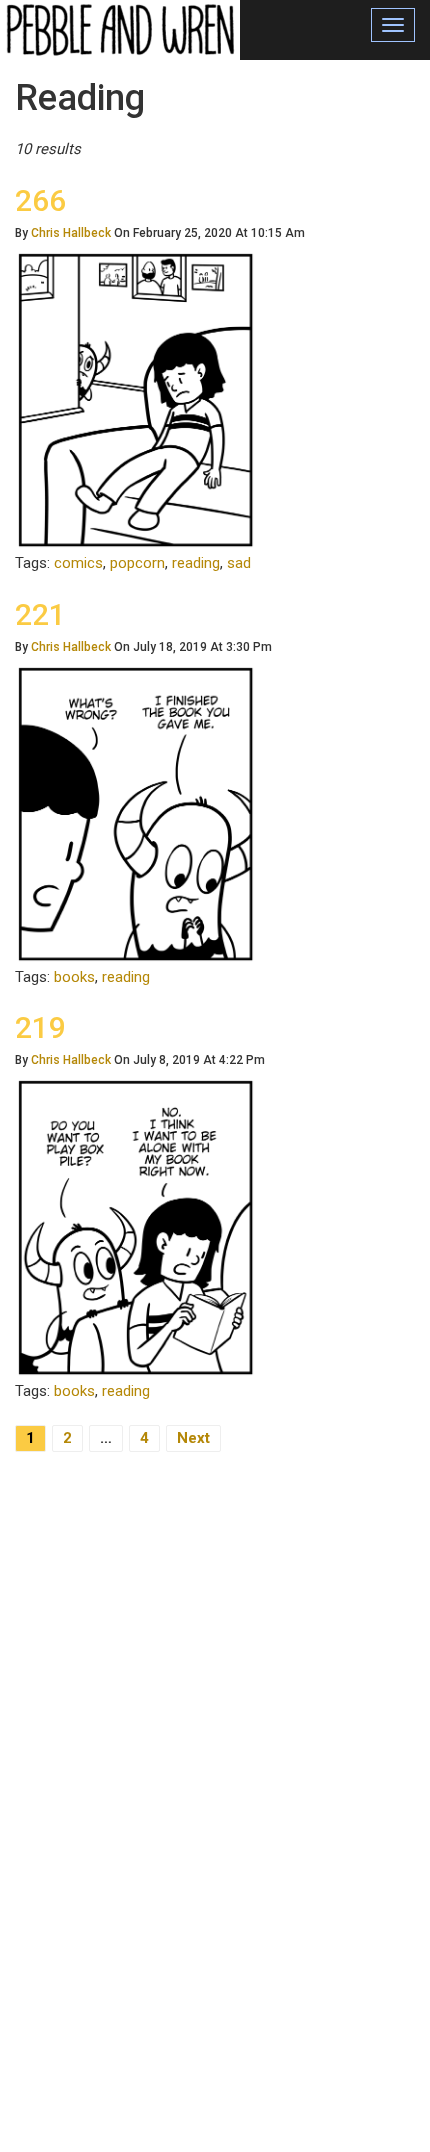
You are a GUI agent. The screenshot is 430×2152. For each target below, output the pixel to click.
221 (40, 614)
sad (239, 563)
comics (78, 563)
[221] (135, 813)
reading (196, 563)
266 (40, 200)
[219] (135, 1227)
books (74, 977)
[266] (135, 399)
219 (40, 1027)
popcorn (137, 563)
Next (193, 1438)
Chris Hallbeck (71, 233)
